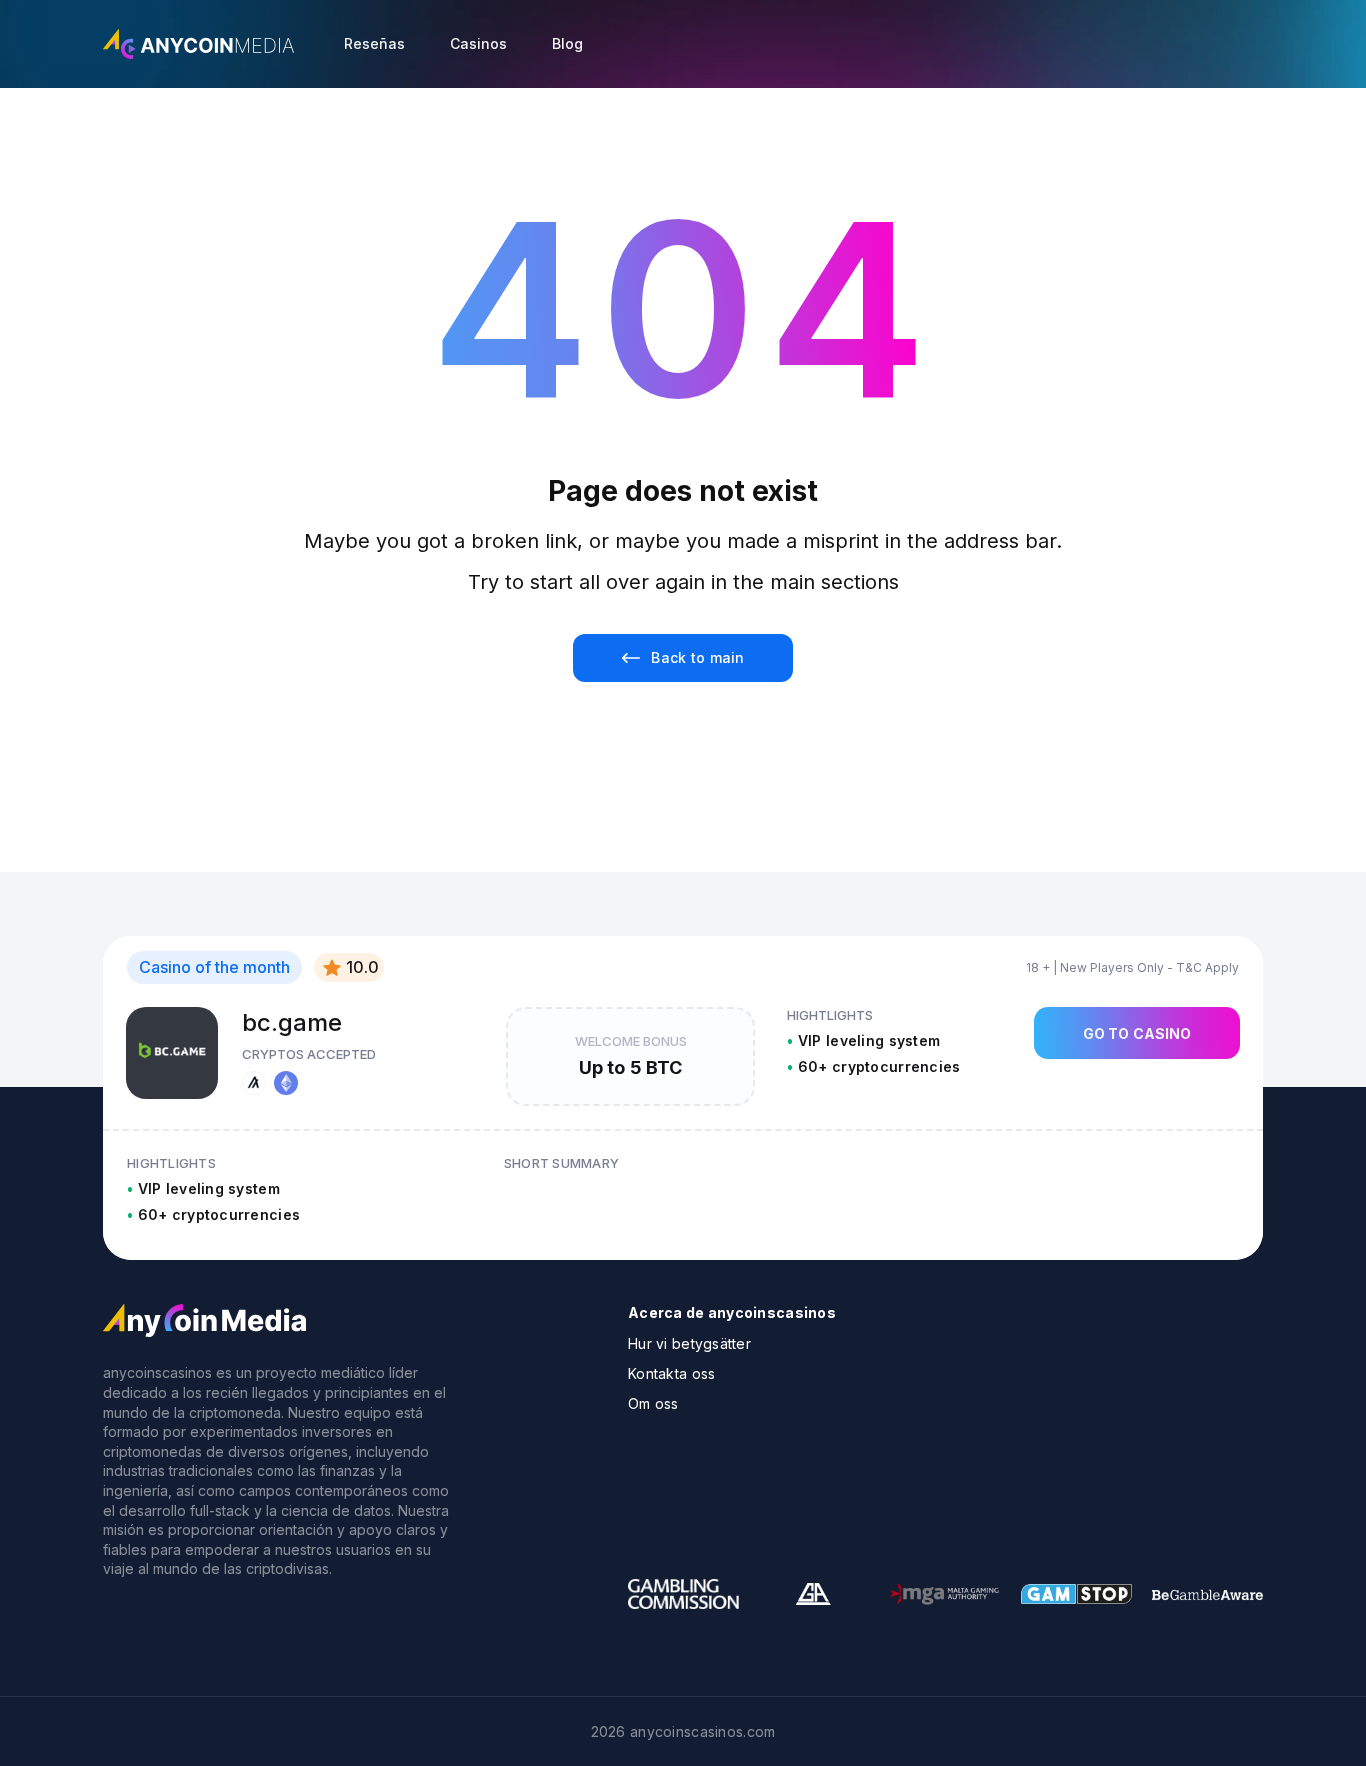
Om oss (653, 1403)
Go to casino (1137, 1033)
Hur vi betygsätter (689, 1343)
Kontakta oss (671, 1373)
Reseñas (374, 43)
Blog (567, 43)
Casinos (478, 43)
